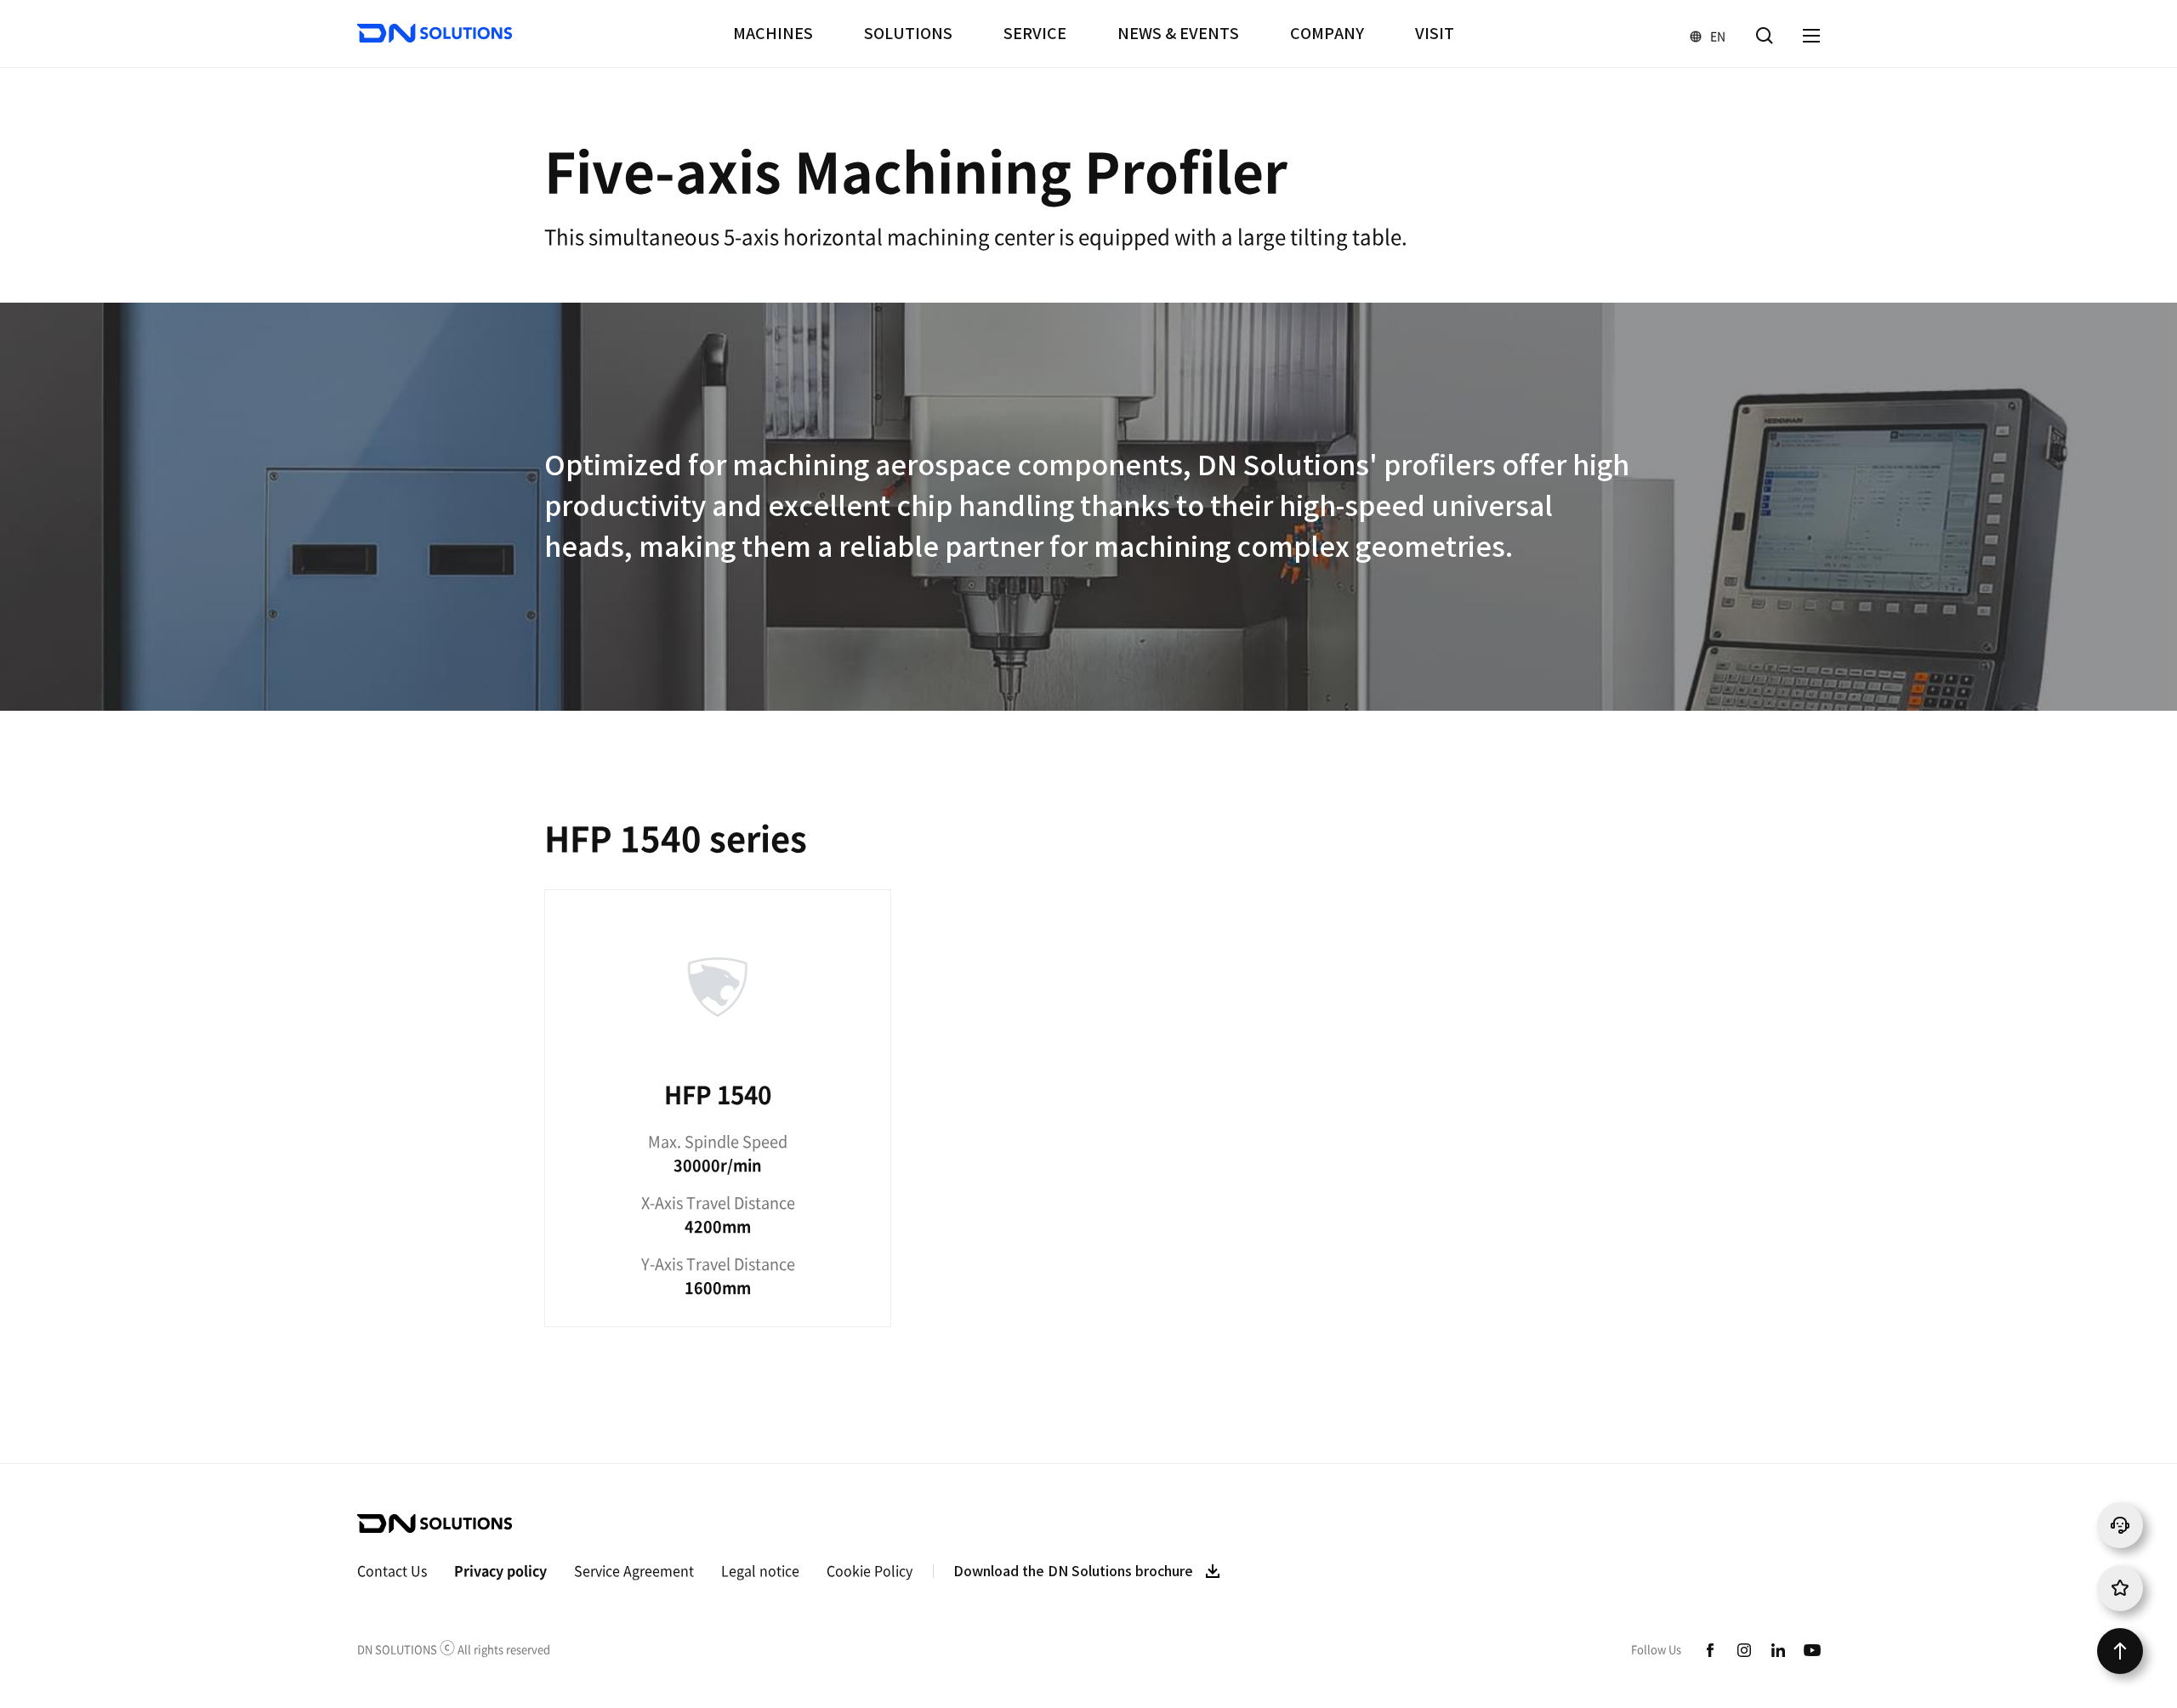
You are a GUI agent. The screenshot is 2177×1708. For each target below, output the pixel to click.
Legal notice (760, 1570)
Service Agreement (634, 1570)
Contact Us (392, 1570)
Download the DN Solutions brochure (1073, 1571)
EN (1700, 35)
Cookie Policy (870, 1570)
